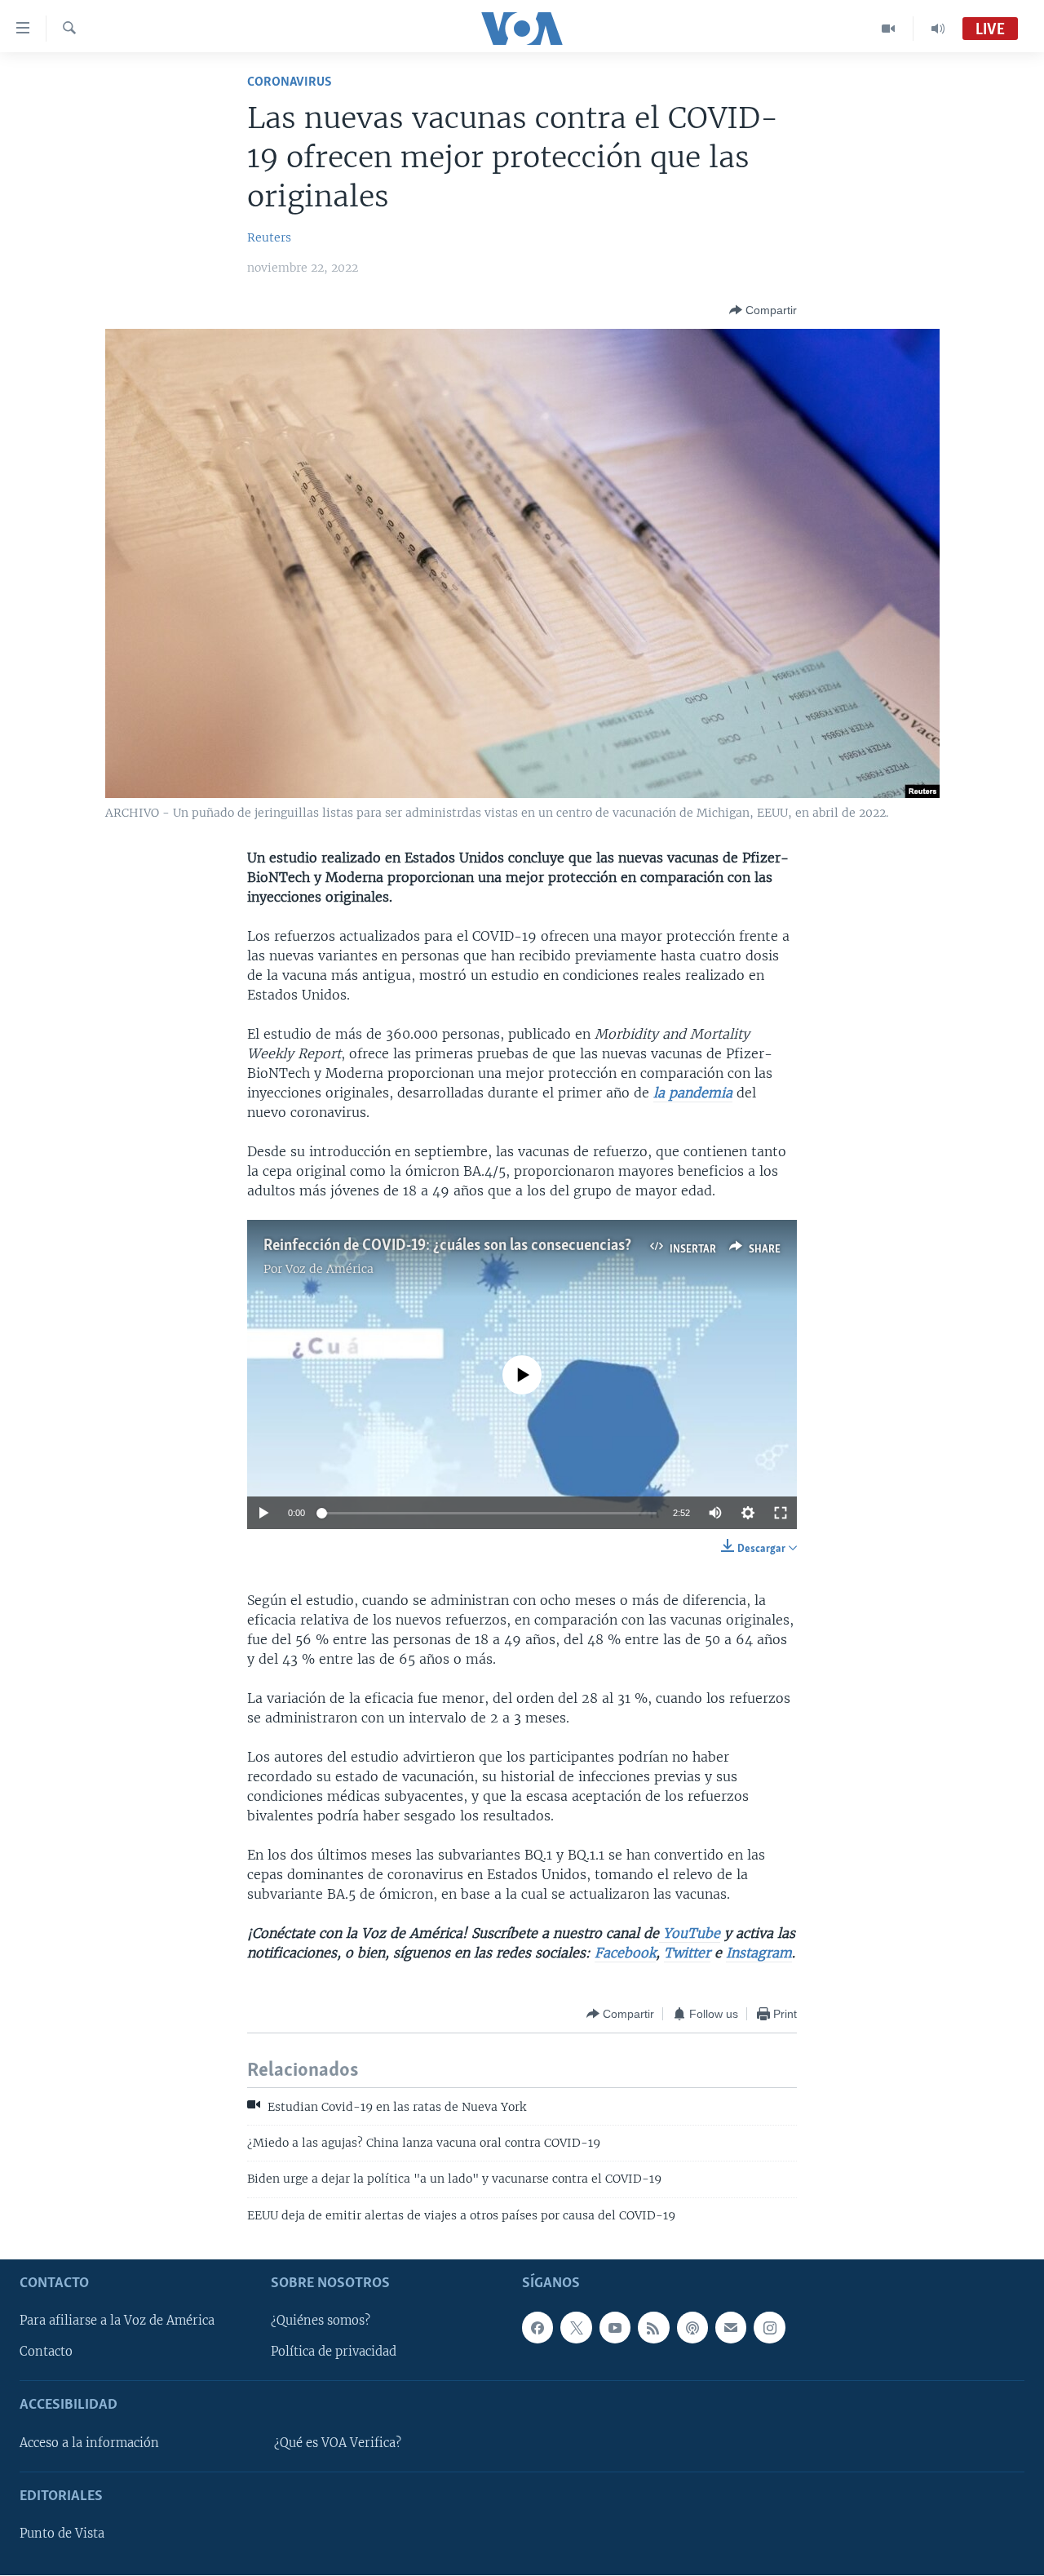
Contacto (46, 2352)
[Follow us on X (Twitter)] (576, 2328)
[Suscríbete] (731, 2328)
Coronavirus (290, 82)
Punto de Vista (62, 2534)
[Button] (763, 310)
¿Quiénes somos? (321, 2321)
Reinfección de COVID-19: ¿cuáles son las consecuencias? (447, 1246)
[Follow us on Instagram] (769, 2328)
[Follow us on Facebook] (537, 2328)
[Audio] (938, 29)
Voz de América (330, 1269)
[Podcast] (692, 2328)
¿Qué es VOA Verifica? (338, 2443)
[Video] (889, 29)
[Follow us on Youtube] (615, 2328)
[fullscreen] (781, 1513)
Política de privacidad (334, 2352)
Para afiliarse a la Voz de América (117, 2321)
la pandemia (693, 1093)
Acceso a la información (89, 2443)
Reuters (269, 237)
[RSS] (653, 2328)
